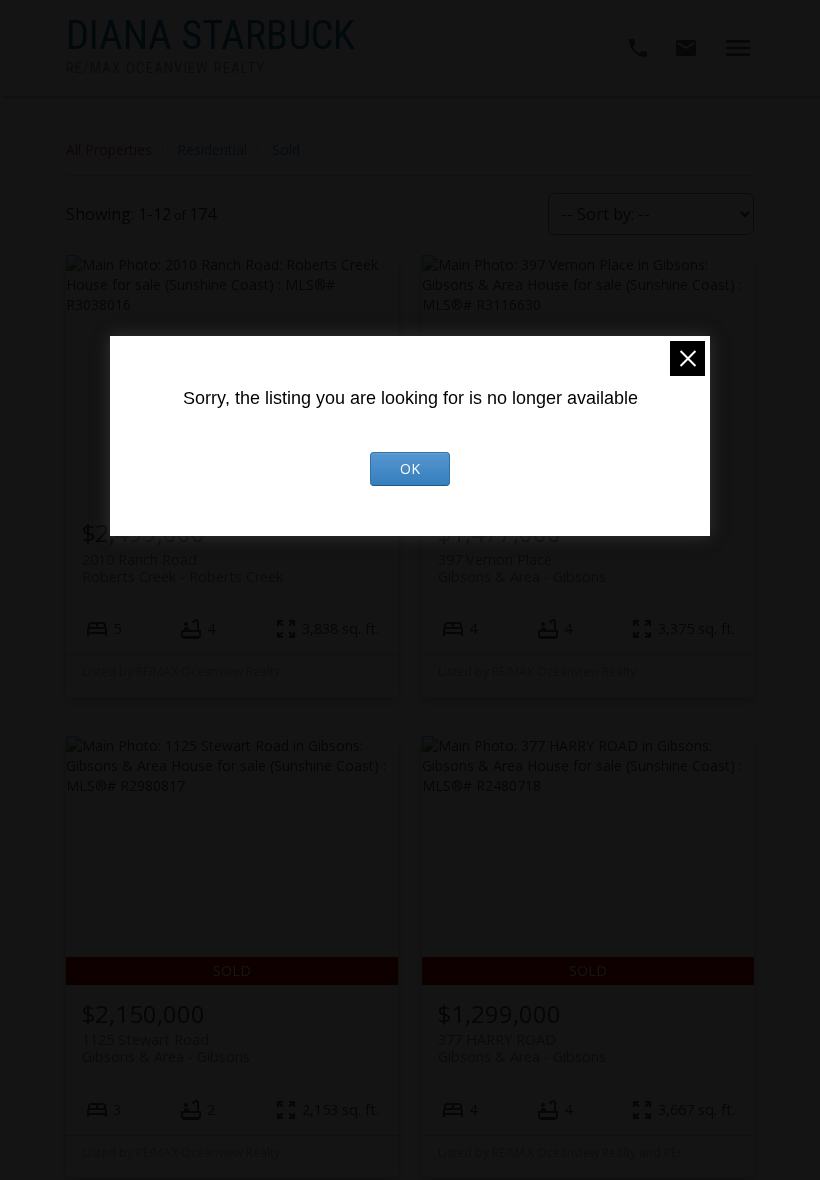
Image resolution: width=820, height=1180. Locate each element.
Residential (212, 149)
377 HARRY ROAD (522, 1048)
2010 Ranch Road (182, 568)
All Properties (109, 149)
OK (410, 468)
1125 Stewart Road (166, 1048)
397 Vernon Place (522, 568)
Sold (286, 149)
